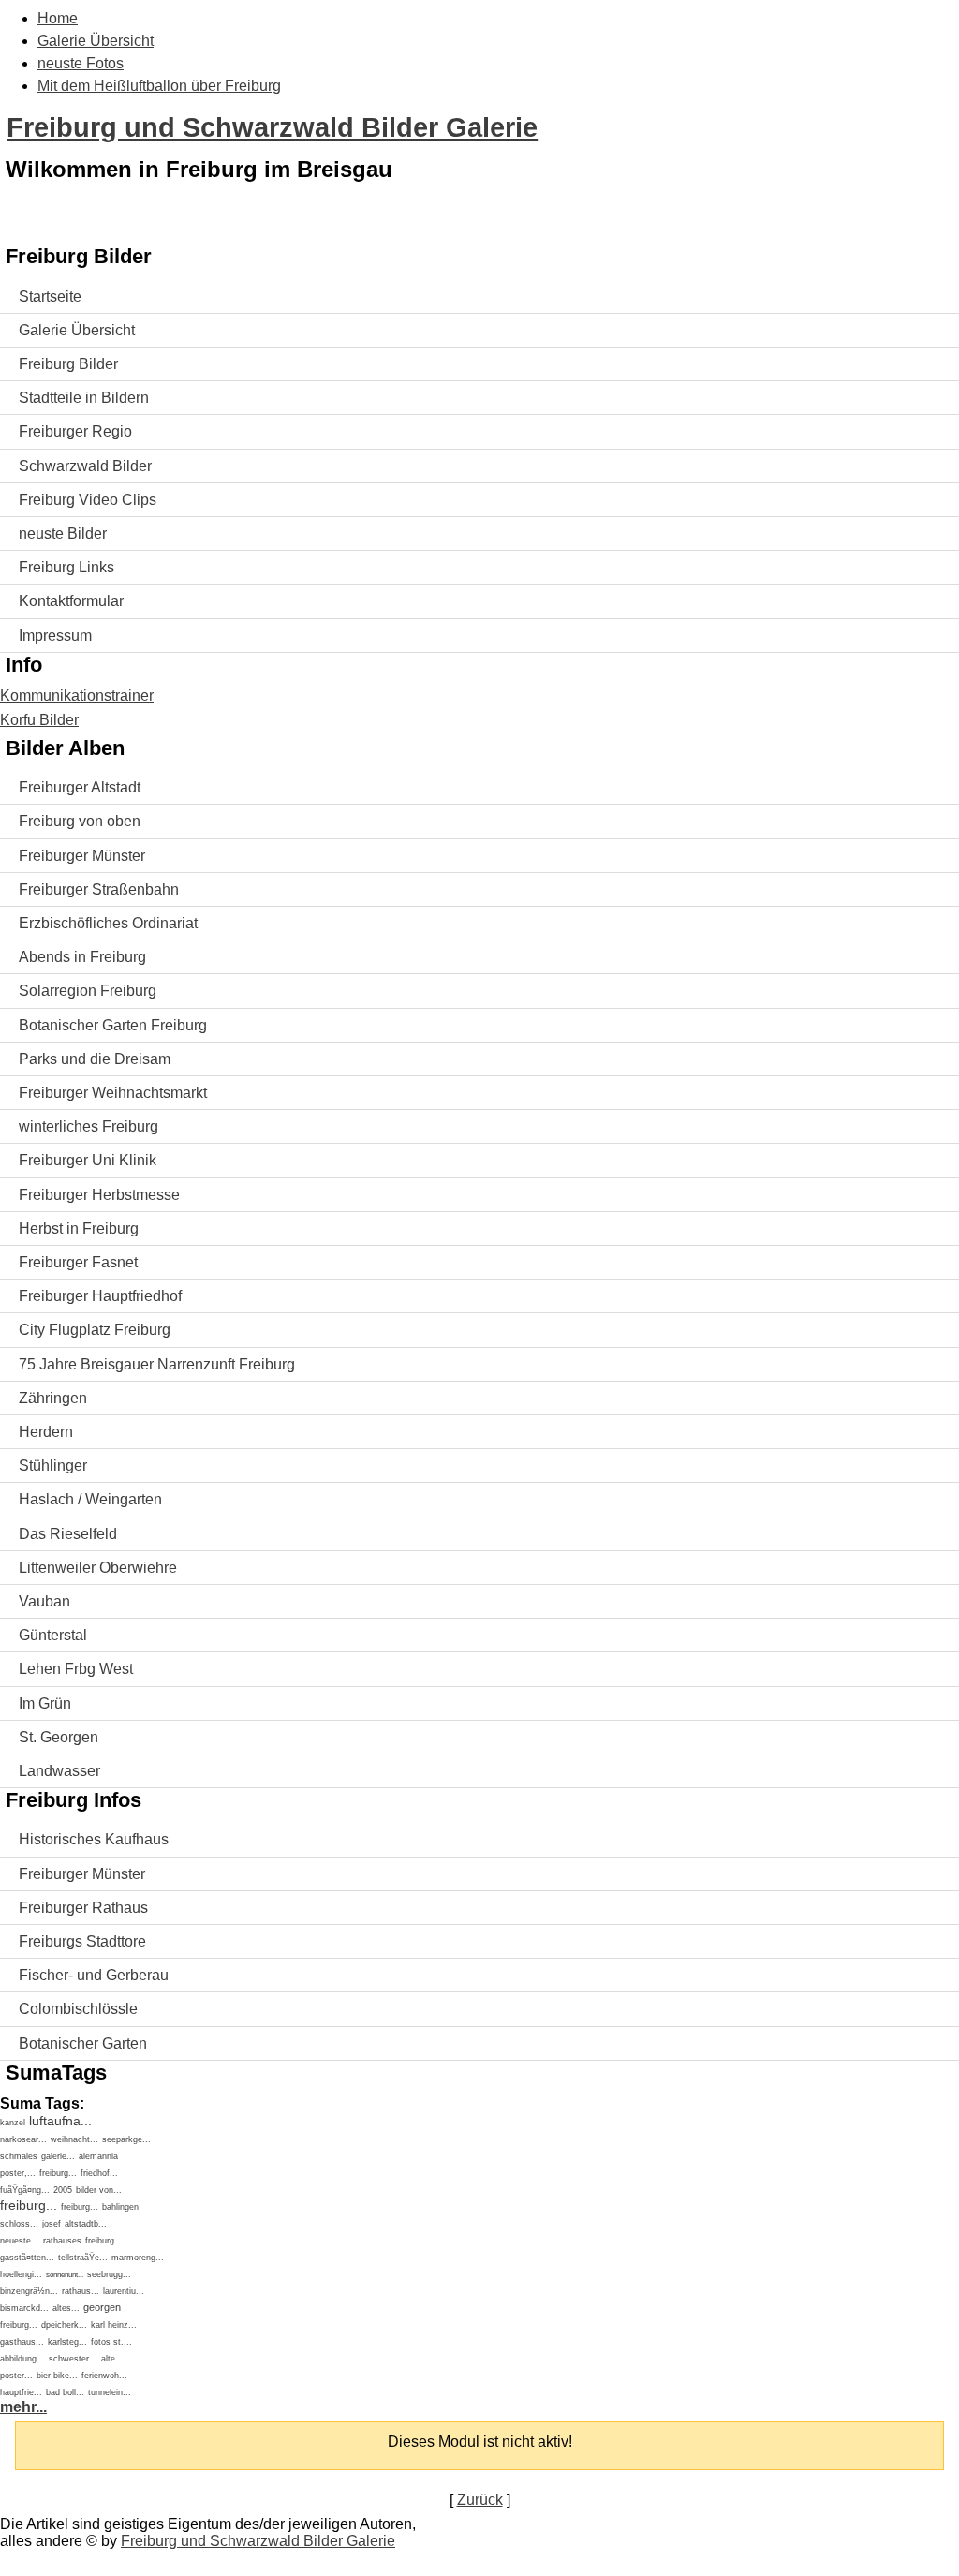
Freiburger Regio (75, 431)
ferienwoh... (104, 2376)
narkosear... (23, 2139)
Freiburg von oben (80, 821)
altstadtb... (86, 2224)
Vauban (44, 1601)
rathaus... (81, 2291)
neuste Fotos (81, 63)
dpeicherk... (64, 2325)
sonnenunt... (65, 2275)
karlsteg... (67, 2342)
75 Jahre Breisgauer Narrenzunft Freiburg (157, 1364)
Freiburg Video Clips (88, 500)
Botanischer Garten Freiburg (113, 1025)
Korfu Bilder (39, 720)
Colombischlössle (78, 2009)
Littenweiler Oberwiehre (98, 1568)
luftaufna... (60, 2121)
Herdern (46, 1432)
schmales (19, 2156)
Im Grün (45, 1703)
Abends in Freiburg (82, 957)
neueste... (20, 2241)
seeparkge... (126, 2139)
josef (52, 2224)
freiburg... (58, 2173)
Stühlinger (53, 1466)
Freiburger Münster (82, 856)
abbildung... (22, 2359)
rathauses (62, 2241)
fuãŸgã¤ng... (25, 2190)
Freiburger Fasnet (78, 1262)
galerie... (58, 2156)
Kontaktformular (71, 601)
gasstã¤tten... (27, 2258)
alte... (112, 2359)
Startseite (50, 296)
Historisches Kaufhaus (94, 1839)
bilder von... (99, 2190)
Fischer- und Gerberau (94, 1975)
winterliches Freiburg (89, 1126)
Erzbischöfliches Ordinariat (108, 923)
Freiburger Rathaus (83, 1908)
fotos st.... (111, 2342)
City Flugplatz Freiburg (95, 1330)
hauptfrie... (21, 2392)
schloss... (19, 2224)
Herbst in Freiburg (79, 1229)
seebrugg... (109, 2274)
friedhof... (99, 2173)
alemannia (98, 2156)
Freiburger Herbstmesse (99, 1195)
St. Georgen (59, 1737)
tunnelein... (110, 2392)
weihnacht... (74, 2139)
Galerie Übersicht (96, 41)
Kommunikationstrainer (77, 696)
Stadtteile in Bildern (84, 398)
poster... (16, 2376)
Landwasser (59, 1771)
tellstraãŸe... (83, 2258)
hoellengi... (21, 2274)
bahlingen (120, 2207)
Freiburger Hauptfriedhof (100, 1296)
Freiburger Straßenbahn (99, 889)
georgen (102, 2307)
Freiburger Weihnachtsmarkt (113, 1093)
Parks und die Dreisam (95, 1059)
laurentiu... (124, 2291)
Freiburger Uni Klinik (88, 1160)
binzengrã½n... (29, 2291)
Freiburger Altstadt (80, 787)
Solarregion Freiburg (88, 991)
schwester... (73, 2359)
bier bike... (57, 2376)
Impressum (55, 636)
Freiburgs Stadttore (82, 1941)
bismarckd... (24, 2308)
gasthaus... (22, 2342)
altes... (66, 2308)
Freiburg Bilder (68, 364)
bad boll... (65, 2392)
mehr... (23, 2407)
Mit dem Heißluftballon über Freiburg (159, 86)
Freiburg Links (66, 567)
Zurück (480, 2500)
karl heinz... (114, 2325)
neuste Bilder (63, 533)
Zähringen (53, 1398)
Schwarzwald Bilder (85, 466)
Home (58, 18)
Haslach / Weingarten (90, 1499)
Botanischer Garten (83, 2043)
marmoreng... (138, 2258)
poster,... (18, 2173)
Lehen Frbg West (76, 1669)
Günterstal (53, 1635)
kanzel (13, 2123)
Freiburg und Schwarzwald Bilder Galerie (272, 127)
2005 (63, 2190)
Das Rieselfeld (68, 1534)
